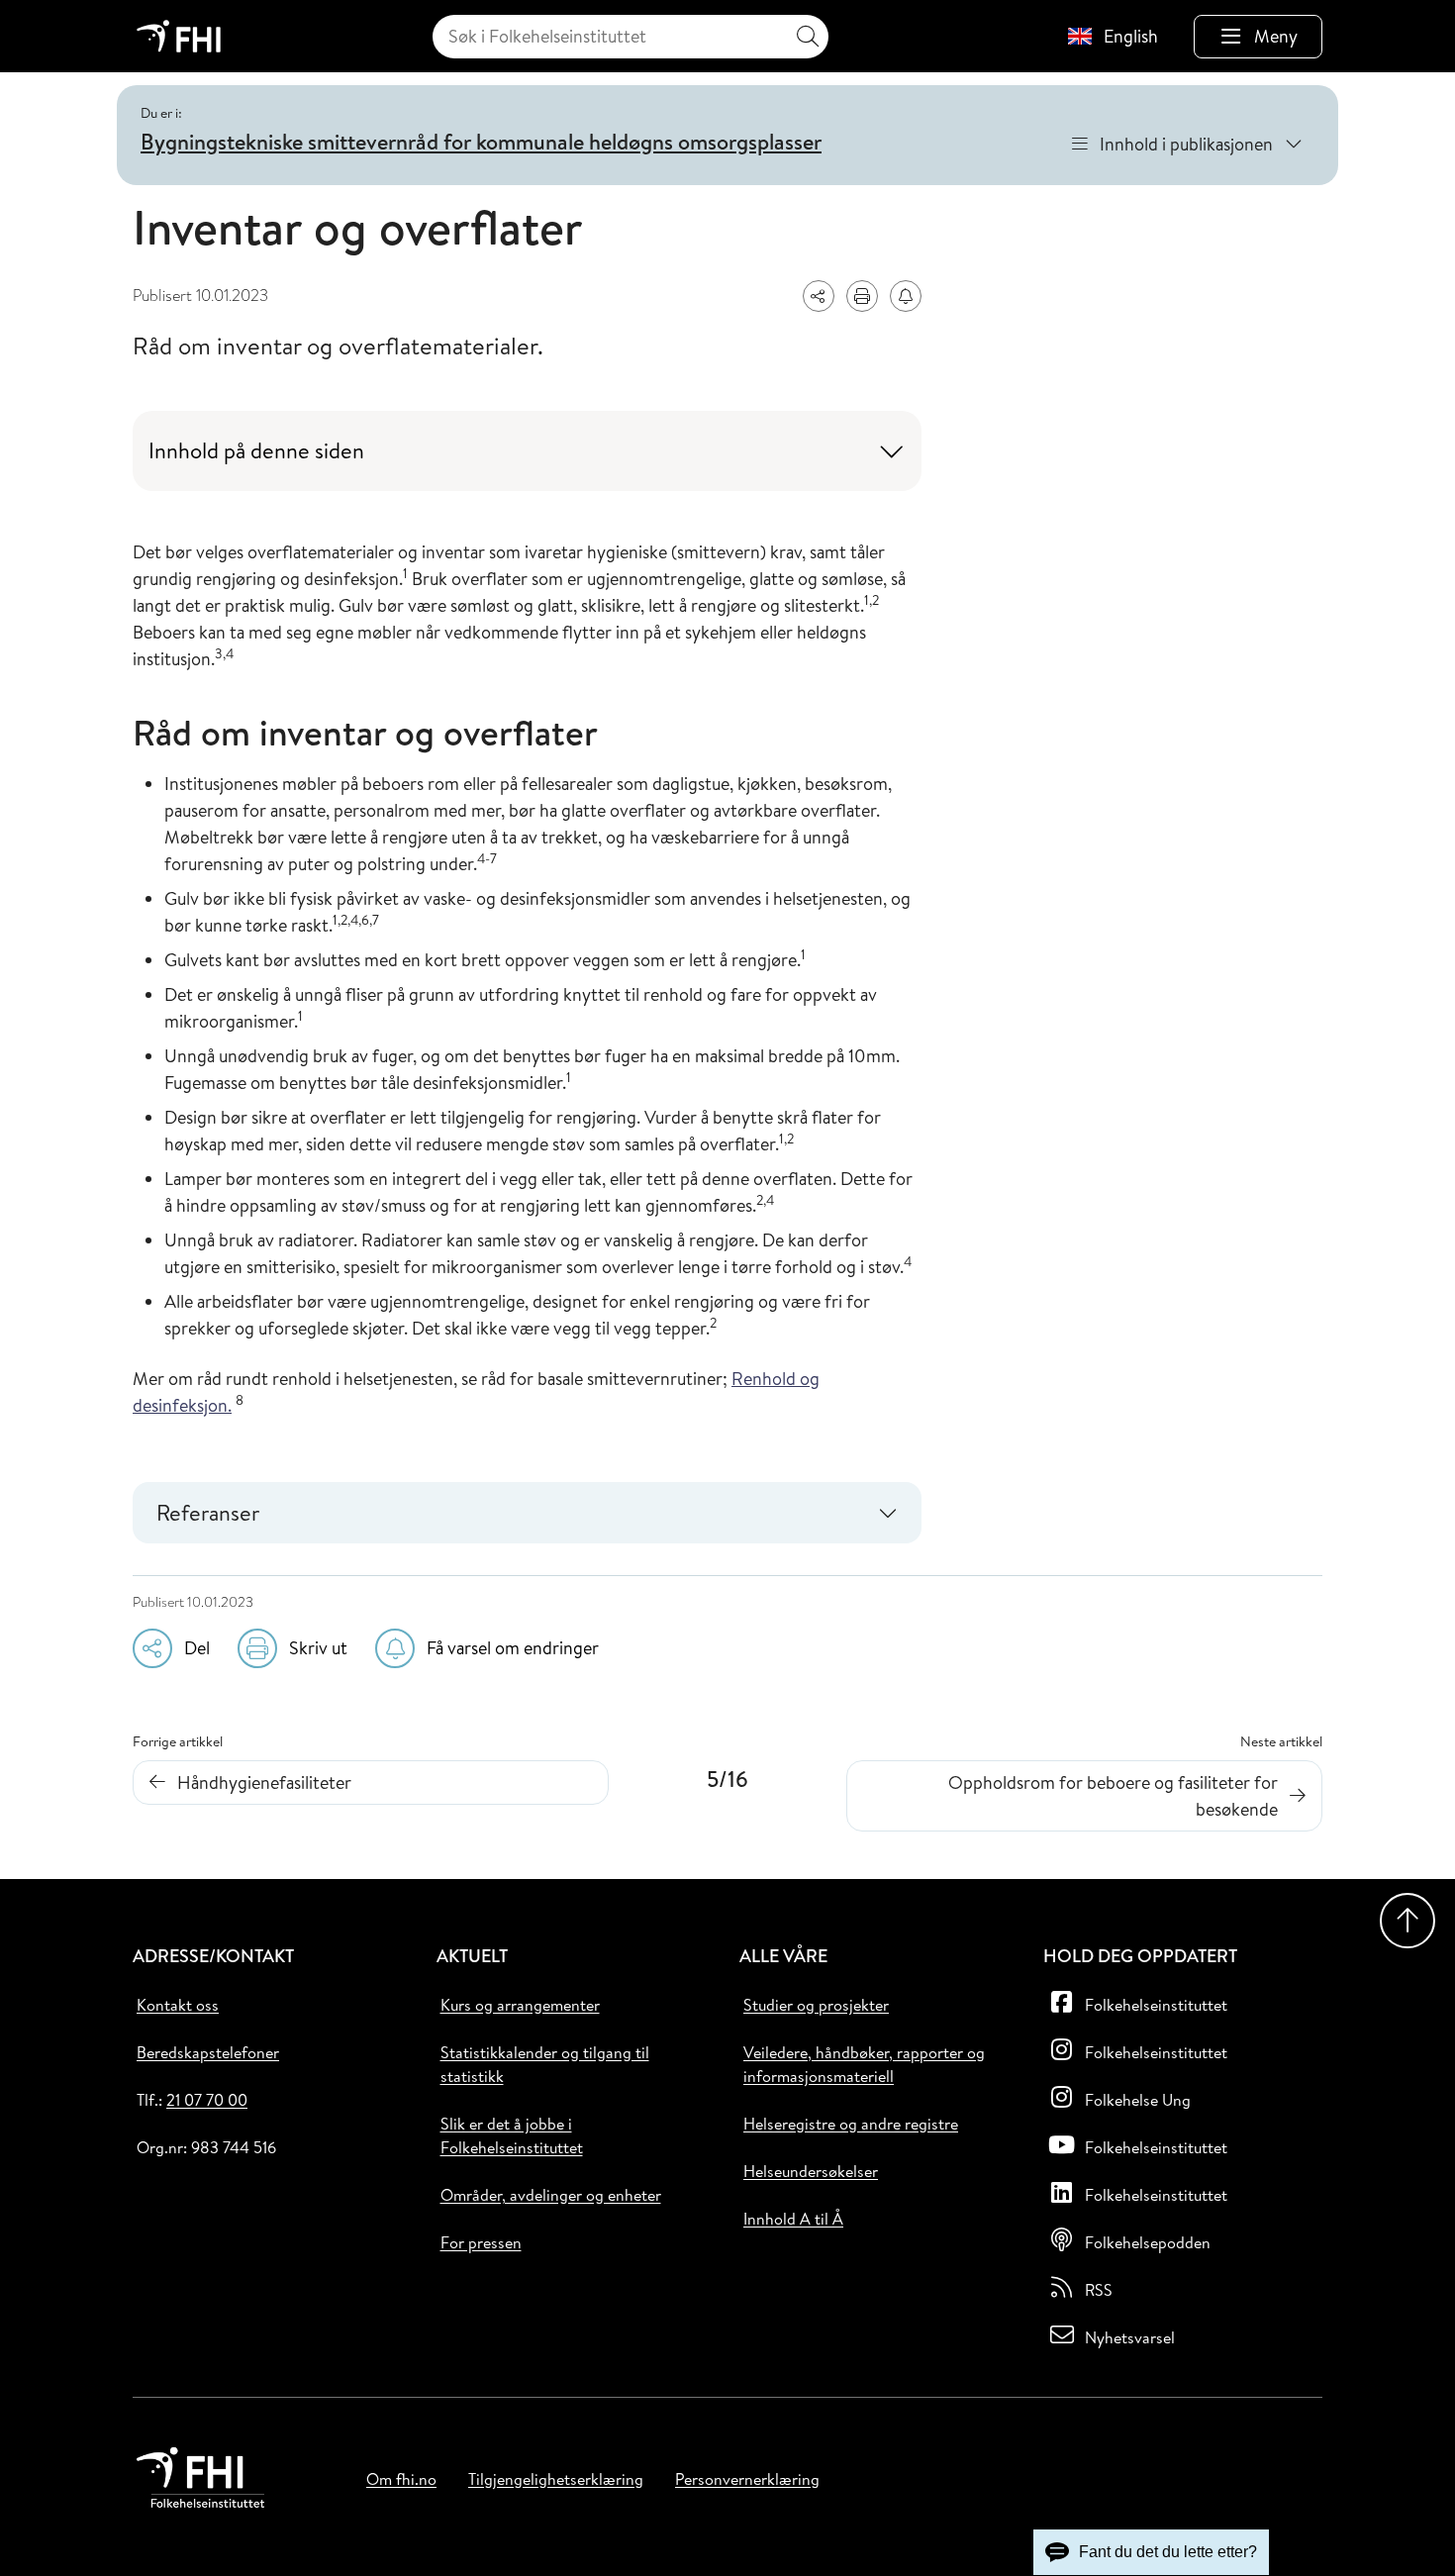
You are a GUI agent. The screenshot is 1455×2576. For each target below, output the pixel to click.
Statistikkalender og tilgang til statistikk (545, 2064)
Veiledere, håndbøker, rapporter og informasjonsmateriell (864, 2064)
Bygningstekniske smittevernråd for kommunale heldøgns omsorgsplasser (481, 142)
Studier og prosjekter (816, 2005)
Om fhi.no (401, 2479)
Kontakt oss (178, 2005)
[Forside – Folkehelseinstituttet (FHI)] (179, 36)
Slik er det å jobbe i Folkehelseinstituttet (512, 2135)
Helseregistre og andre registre (851, 2124)
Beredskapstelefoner (208, 2052)
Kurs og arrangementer (520, 2005)
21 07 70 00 (207, 2100)
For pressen (481, 2242)
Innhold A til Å (793, 2219)
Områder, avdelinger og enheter (551, 2195)
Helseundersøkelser (811, 2171)
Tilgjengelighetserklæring (556, 2479)
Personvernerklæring (747, 2479)
